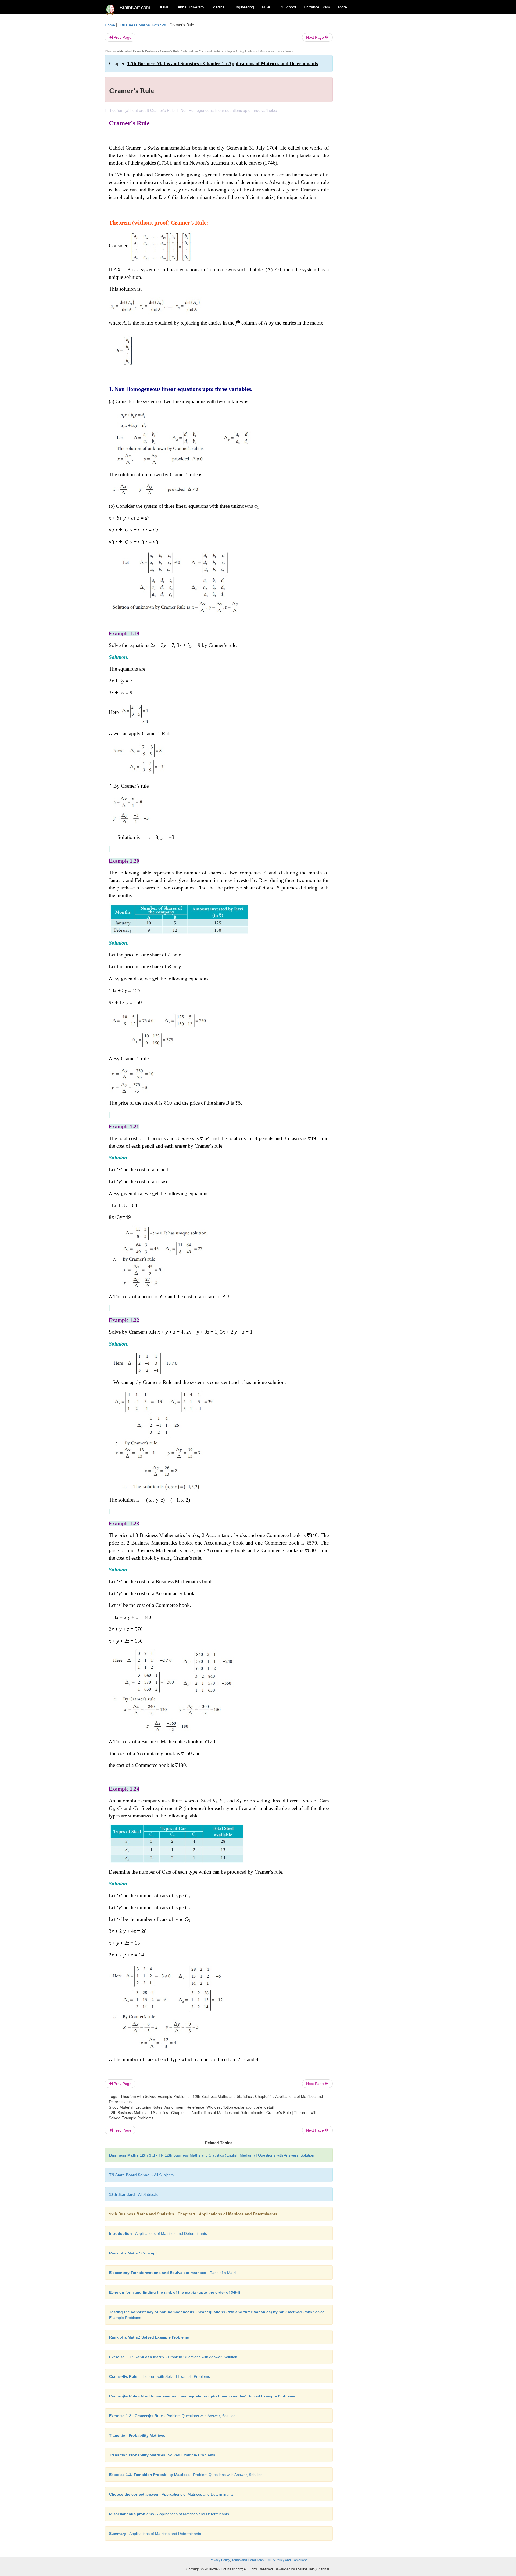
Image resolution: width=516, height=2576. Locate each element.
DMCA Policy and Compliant (286, 2560)
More (343, 7)
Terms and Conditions (248, 2560)
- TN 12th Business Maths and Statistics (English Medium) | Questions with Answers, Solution (212, 2155)
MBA (266, 7)
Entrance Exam (317, 7)
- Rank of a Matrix (173, 2273)
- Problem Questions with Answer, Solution (173, 2357)
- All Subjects (141, 2175)
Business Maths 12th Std (143, 25)
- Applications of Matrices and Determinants (158, 2233)
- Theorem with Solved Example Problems (160, 2376)
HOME (164, 7)
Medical (219, 7)
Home (110, 25)
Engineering (244, 7)
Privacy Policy (220, 2560)
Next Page (316, 37)
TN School (287, 7)
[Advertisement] (376, 103)
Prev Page (122, 37)
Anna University (191, 7)
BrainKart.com (135, 8)
